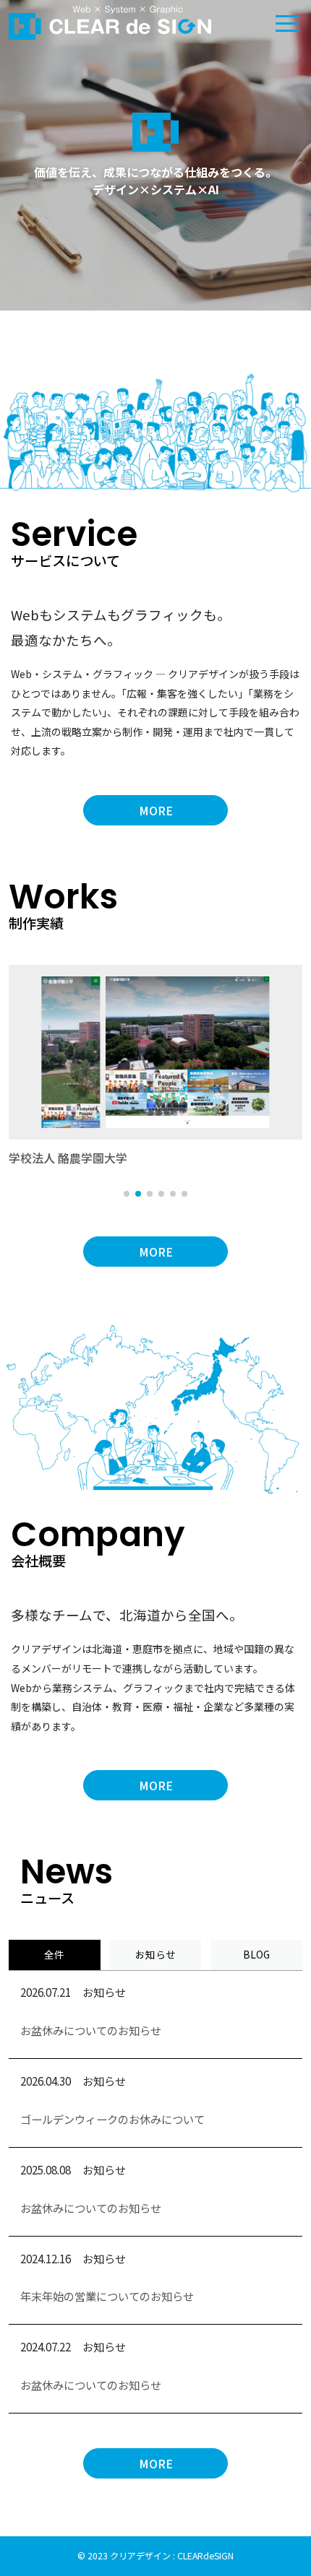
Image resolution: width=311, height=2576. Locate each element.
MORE (156, 810)
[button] (127, 1194)
